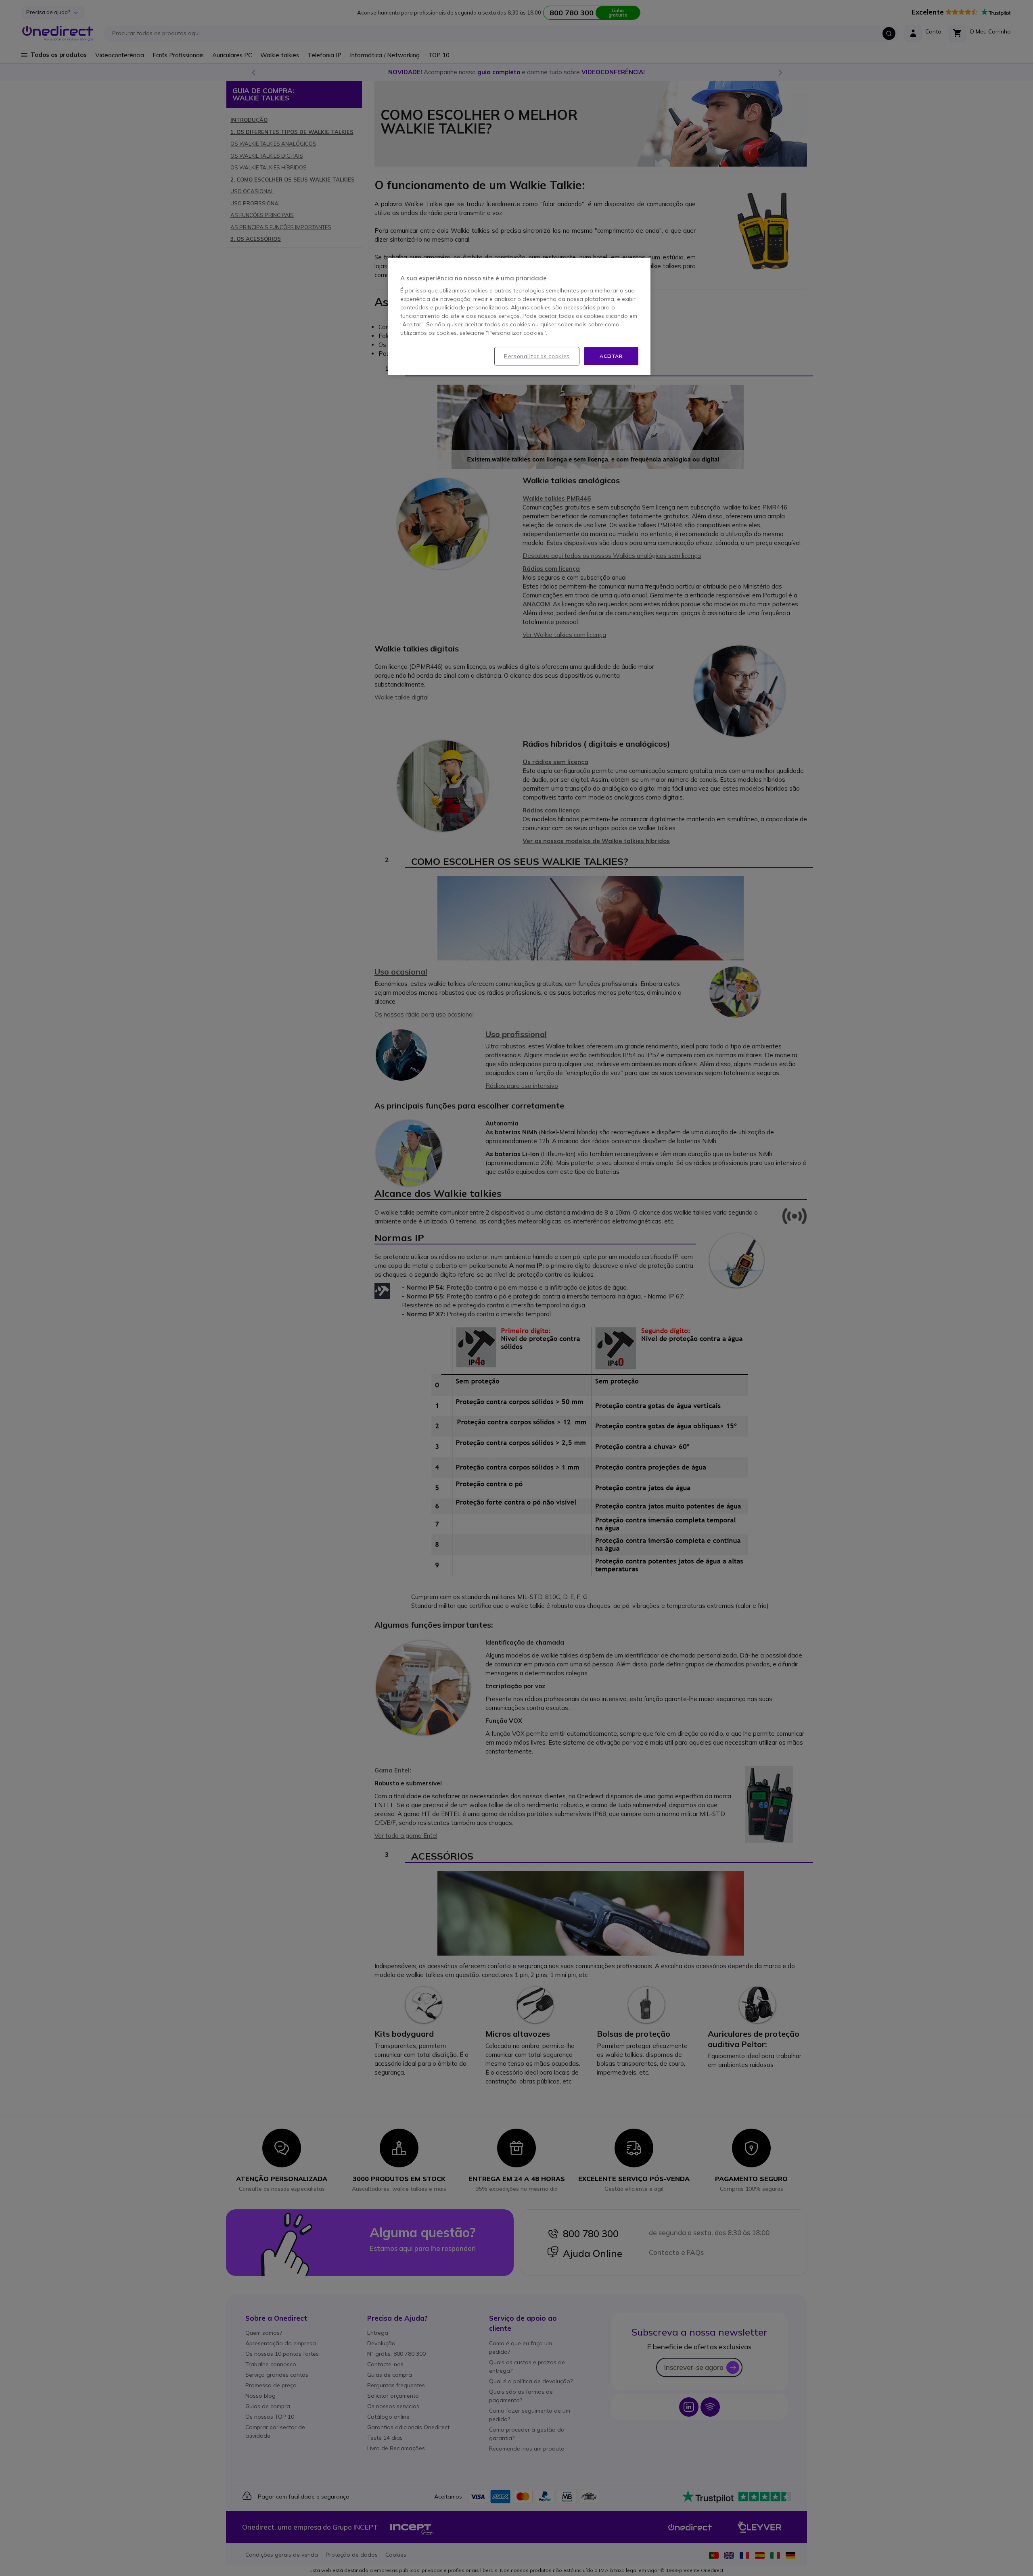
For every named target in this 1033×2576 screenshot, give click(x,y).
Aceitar (611, 356)
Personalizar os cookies (537, 356)
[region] (519, 317)
